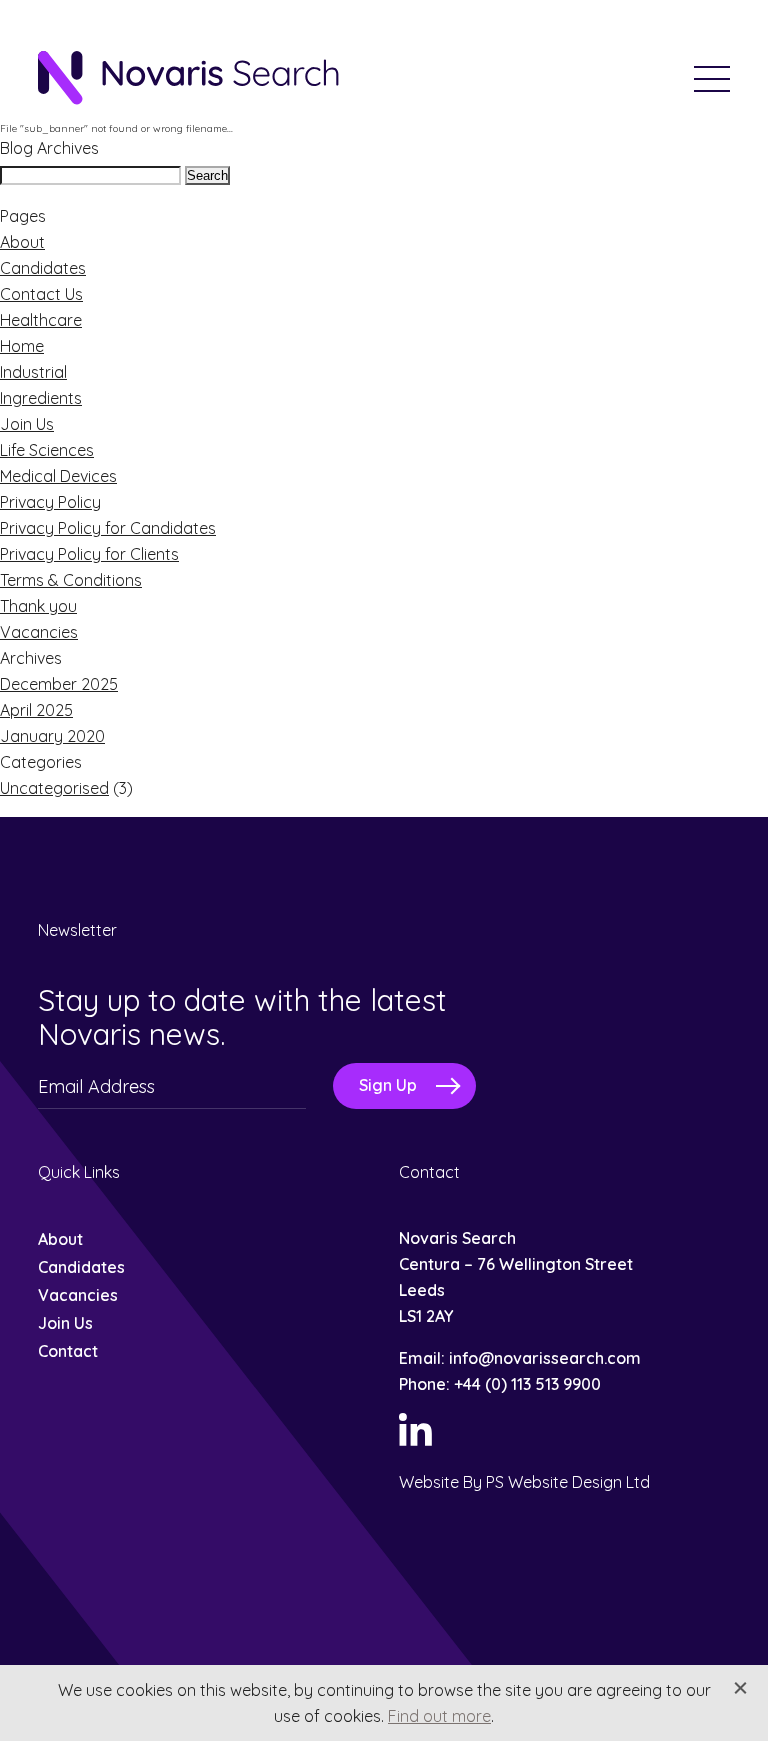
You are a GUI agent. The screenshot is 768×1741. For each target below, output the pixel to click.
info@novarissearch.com (545, 1358)
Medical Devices (58, 476)
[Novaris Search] (188, 79)
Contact (68, 1351)
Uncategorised (54, 788)
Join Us (27, 424)
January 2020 (52, 736)
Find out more (439, 1716)
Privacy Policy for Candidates (108, 528)
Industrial (33, 372)
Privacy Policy (50, 502)
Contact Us (41, 294)
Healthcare (41, 320)
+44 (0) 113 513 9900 (527, 1384)
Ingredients (41, 398)
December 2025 (59, 684)
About (22, 242)
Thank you (38, 606)
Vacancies (39, 632)
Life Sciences (47, 450)
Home (22, 346)
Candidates (43, 268)
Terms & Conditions (71, 580)
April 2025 (36, 710)
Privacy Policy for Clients (89, 554)
